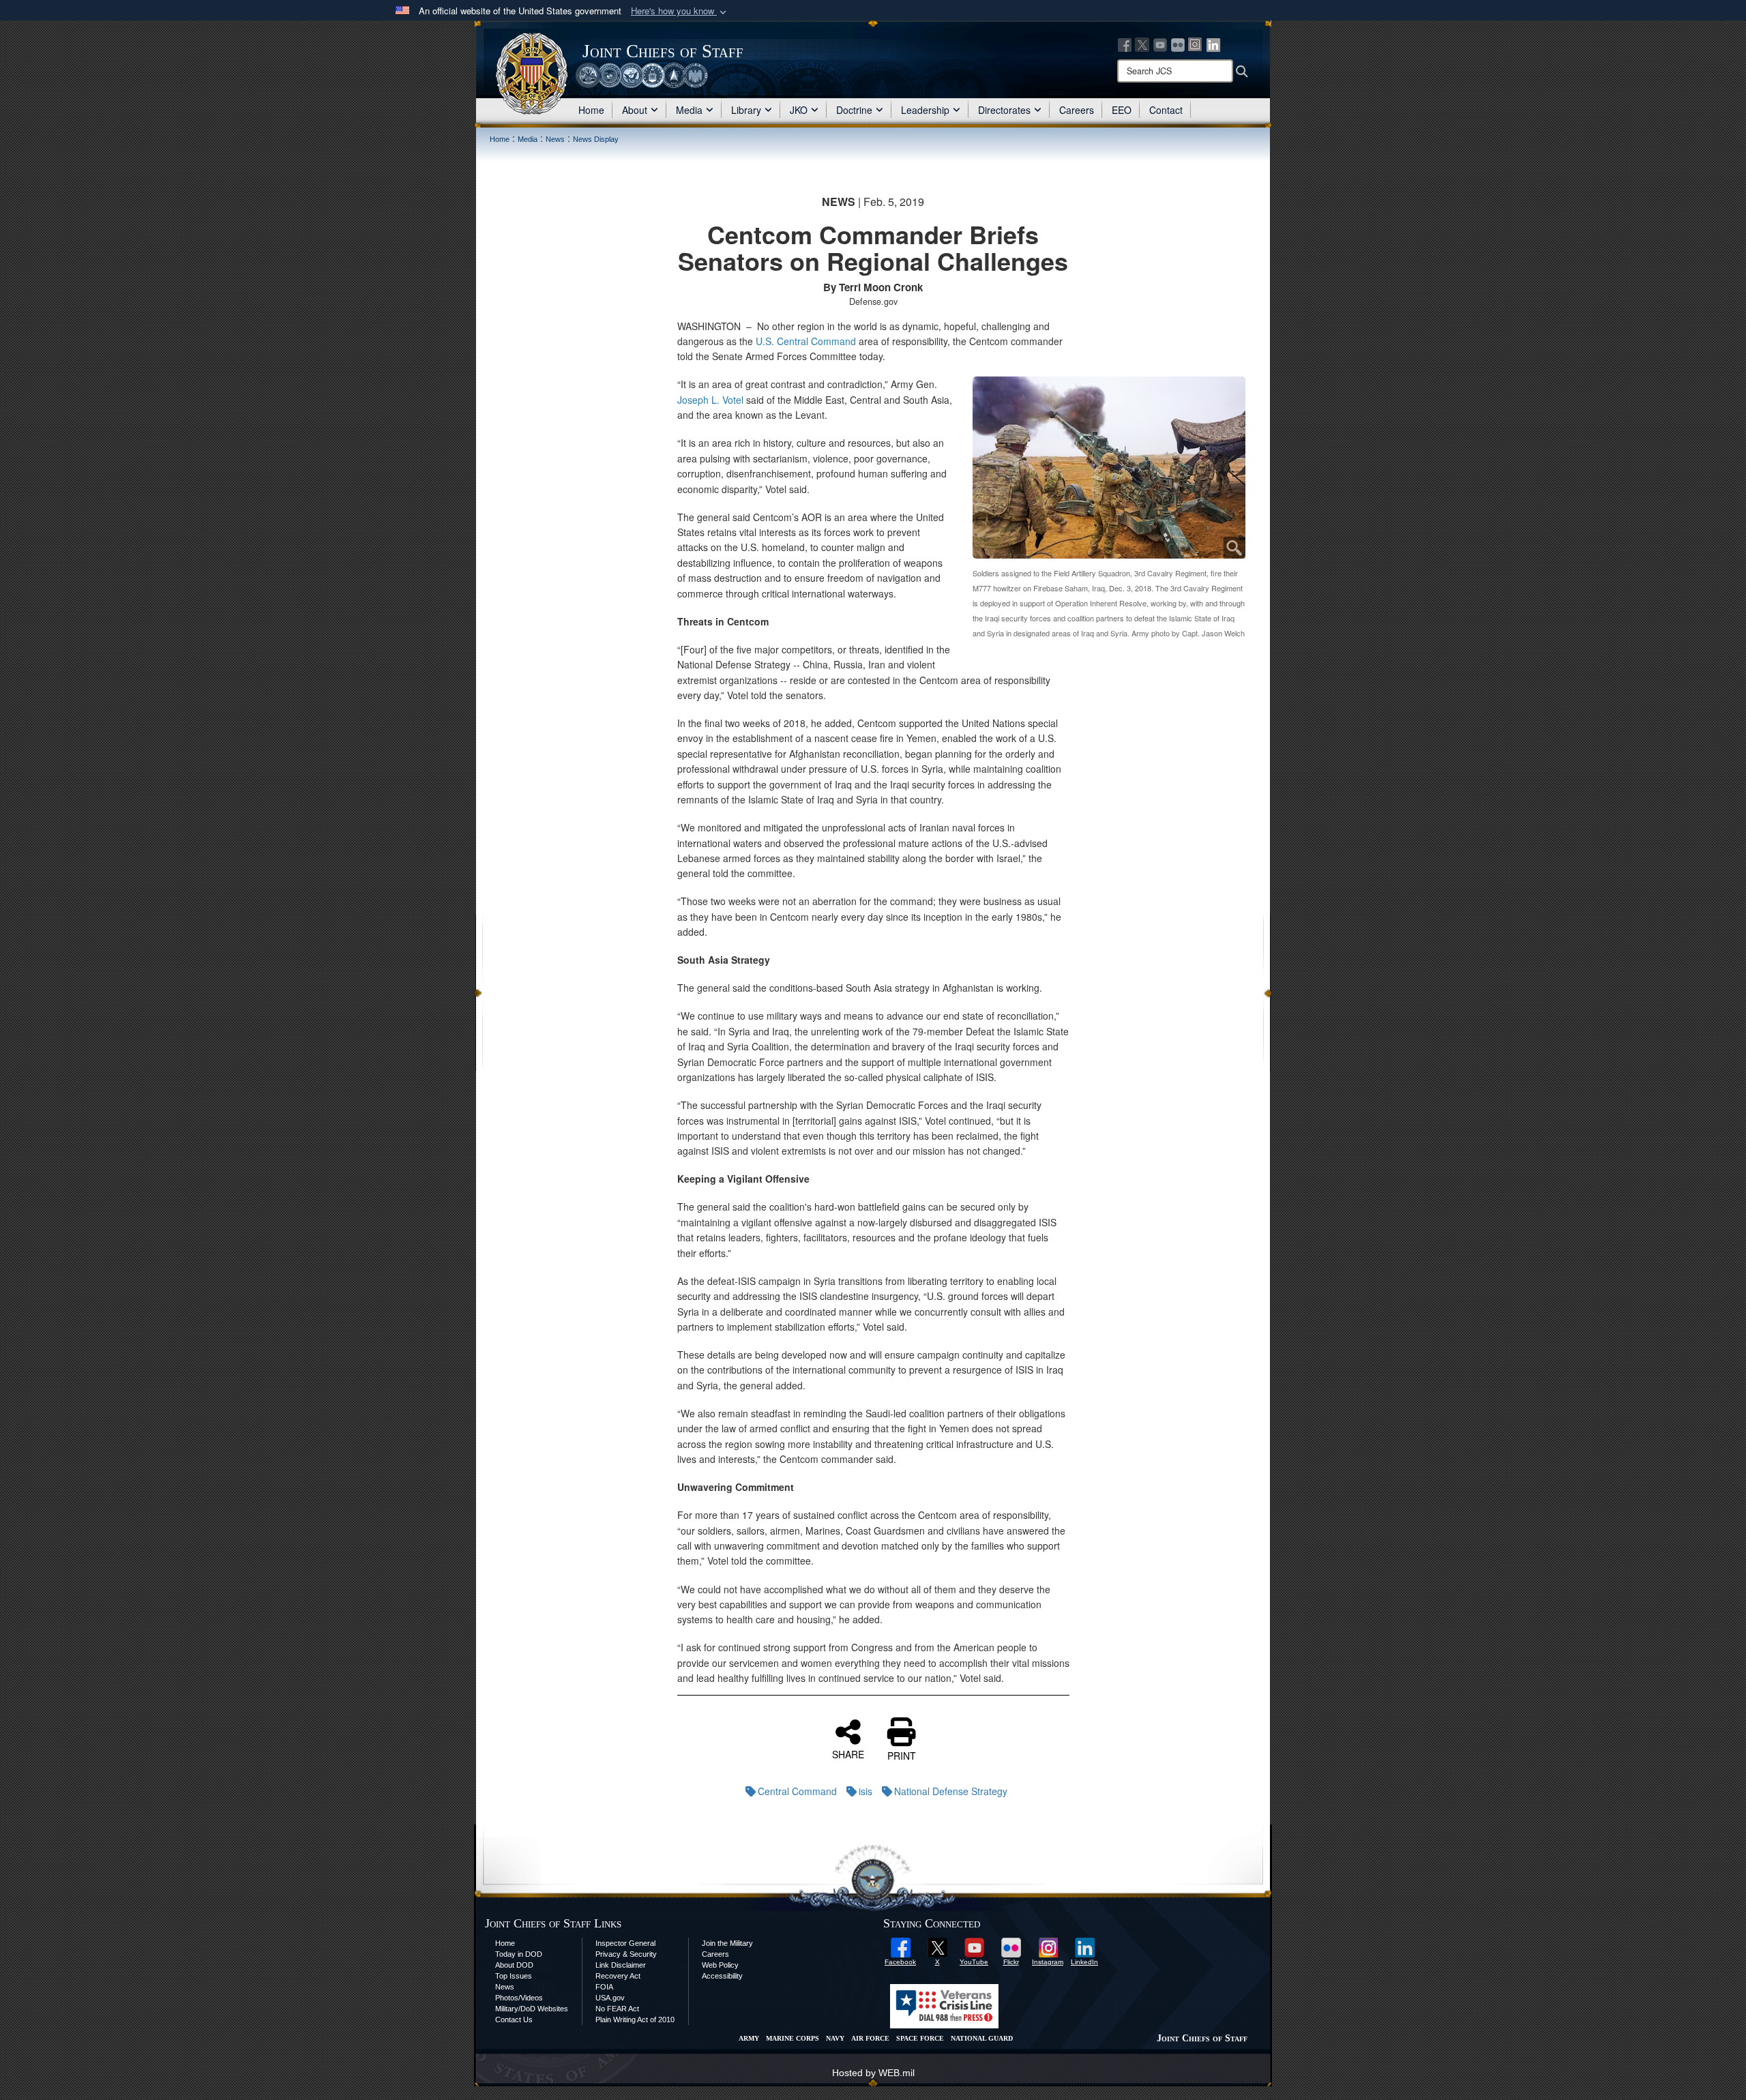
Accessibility (722, 1976)
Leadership (925, 110)
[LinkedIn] (1213, 44)
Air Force (870, 2038)
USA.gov (610, 1998)
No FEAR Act (617, 2009)
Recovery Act (618, 1976)
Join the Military (727, 1943)
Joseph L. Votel (710, 400)
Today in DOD (519, 1954)
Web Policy (720, 1965)
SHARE (848, 1754)
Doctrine (854, 110)
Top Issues (514, 1976)
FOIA (604, 1987)
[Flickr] (1178, 44)
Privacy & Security (626, 1954)
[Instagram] (1196, 44)
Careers (1077, 110)
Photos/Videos (519, 1998)
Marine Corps (793, 2038)
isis (865, 1791)
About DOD (514, 1965)
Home (591, 110)
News (505, 1987)
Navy (835, 2038)
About (635, 110)
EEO (1122, 110)
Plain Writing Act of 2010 (635, 2020)
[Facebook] (1125, 44)
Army (749, 2038)
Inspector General (625, 1943)
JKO (799, 110)
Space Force (920, 2038)
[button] (680, 11)
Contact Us (514, 2020)
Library (746, 110)
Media (689, 110)
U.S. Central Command (806, 341)
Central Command (797, 1791)
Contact (1166, 110)
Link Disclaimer (621, 1965)
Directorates (1004, 110)
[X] (1142, 44)
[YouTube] (1160, 44)
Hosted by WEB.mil (873, 2073)
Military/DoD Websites (532, 2009)
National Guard (982, 2038)
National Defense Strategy (951, 1791)
